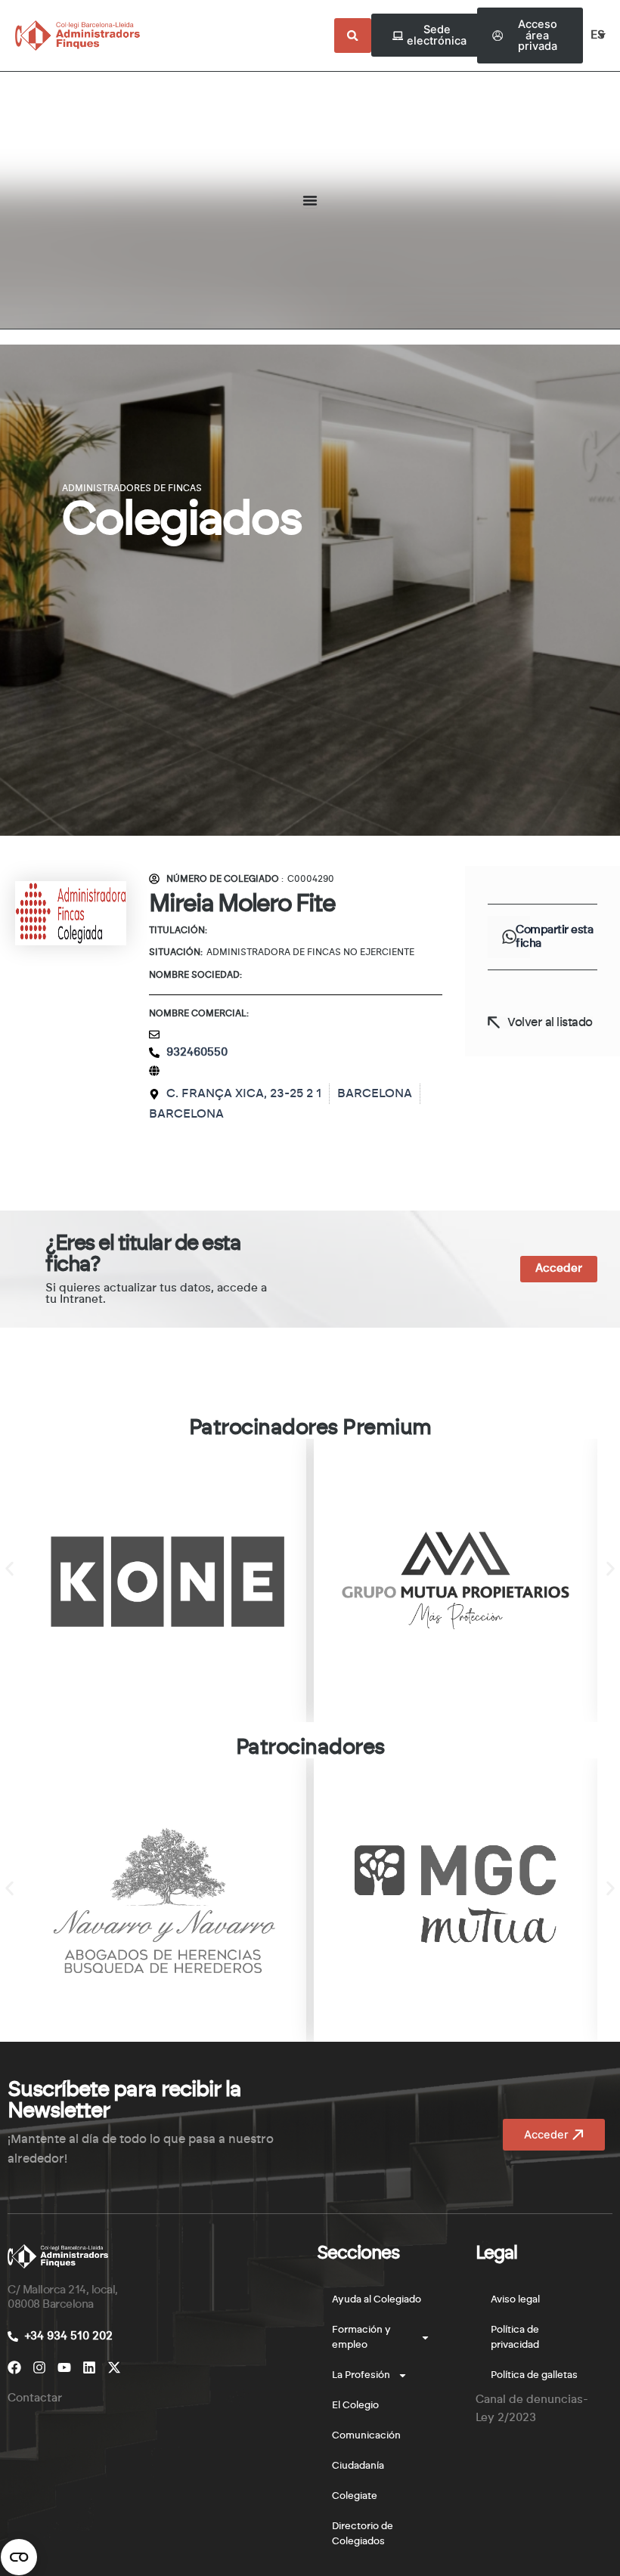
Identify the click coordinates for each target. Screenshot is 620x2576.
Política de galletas (534, 2375)
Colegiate (355, 2496)
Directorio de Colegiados (363, 2534)
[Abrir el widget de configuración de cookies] (19, 2557)
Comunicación (366, 2436)
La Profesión (361, 2375)
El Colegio (355, 2406)
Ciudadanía (358, 2466)
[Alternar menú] (310, 200)
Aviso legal (515, 2300)
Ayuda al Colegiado (377, 2300)
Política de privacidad (515, 2338)
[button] (509, 937)
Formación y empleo (361, 2338)
